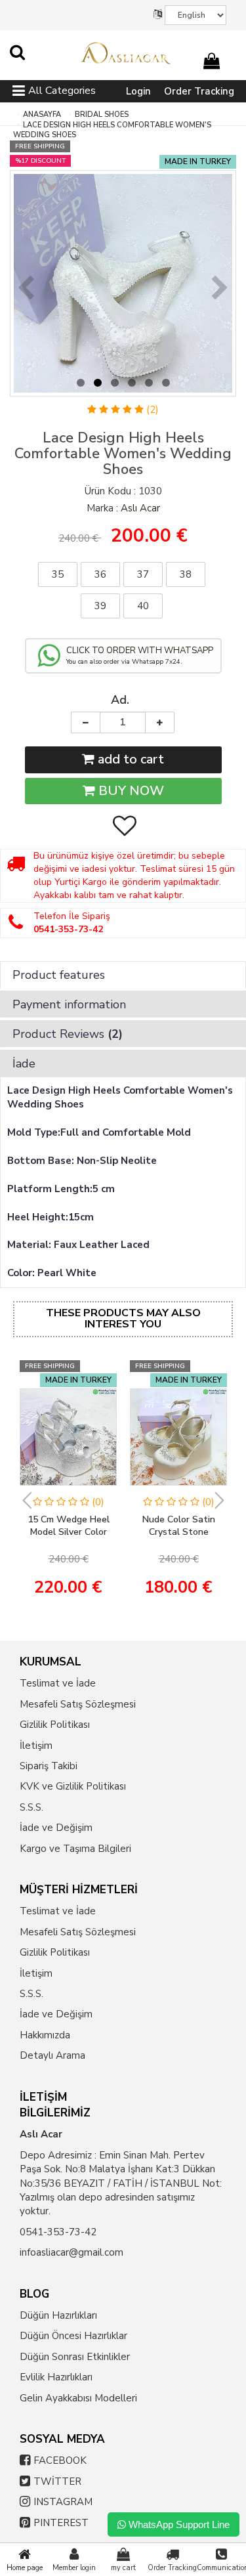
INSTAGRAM (63, 2502)
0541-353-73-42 (58, 2232)
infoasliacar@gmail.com (72, 2252)
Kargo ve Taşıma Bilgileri (75, 1849)
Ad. (120, 700)
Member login (74, 2568)
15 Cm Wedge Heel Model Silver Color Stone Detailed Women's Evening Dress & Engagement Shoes (69, 1526)
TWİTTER (57, 2481)
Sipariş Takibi (49, 1766)
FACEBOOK (60, 2460)
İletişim (36, 1746)
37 (143, 574)
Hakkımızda (45, 2035)
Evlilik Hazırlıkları (56, 2377)
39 (100, 606)
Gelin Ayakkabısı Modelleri (78, 2398)
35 (58, 574)
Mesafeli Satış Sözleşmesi (78, 1704)
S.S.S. (31, 1807)
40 (143, 606)
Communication (221, 2568)
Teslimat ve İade (58, 1683)
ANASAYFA (42, 115)
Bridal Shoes (102, 115)
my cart (123, 2568)
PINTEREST (61, 2523)
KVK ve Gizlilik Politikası (73, 1786)
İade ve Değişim (56, 1828)
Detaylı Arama (52, 2055)
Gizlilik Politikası (55, 1725)
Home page (25, 2568)
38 (186, 574)
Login (138, 91)
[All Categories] (19, 93)
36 (100, 574)
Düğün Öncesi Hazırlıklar (73, 2336)
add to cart (129, 759)
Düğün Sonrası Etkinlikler (75, 2357)
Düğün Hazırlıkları (58, 2315)
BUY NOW (130, 791)
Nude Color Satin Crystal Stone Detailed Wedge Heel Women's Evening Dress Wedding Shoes (179, 1526)
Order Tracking (199, 91)
